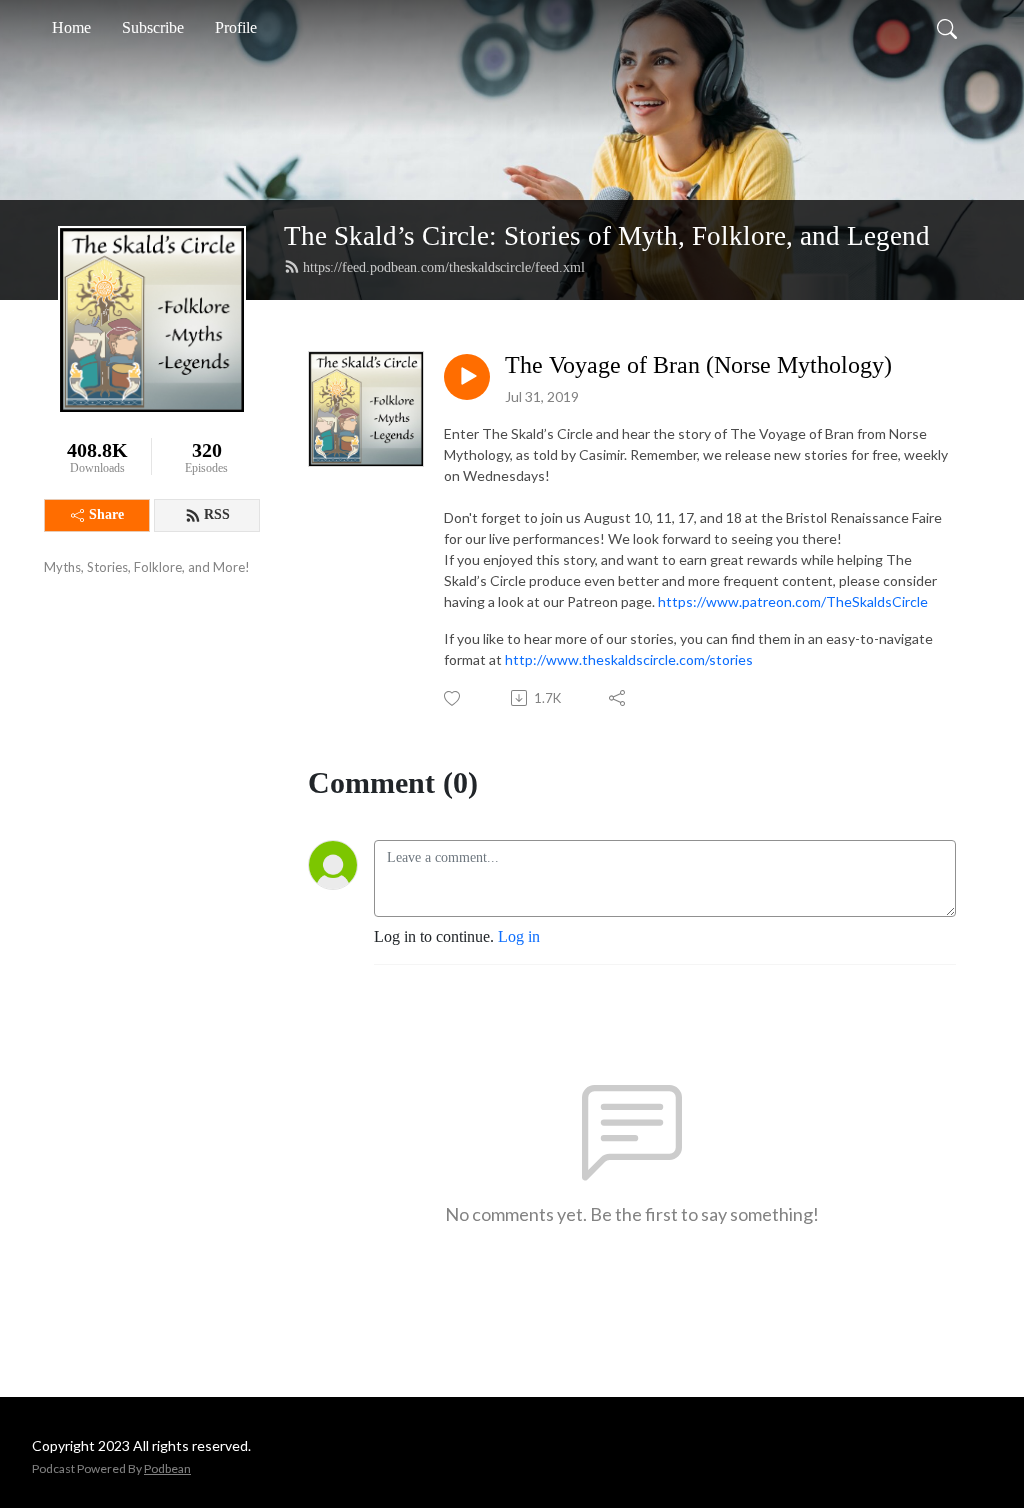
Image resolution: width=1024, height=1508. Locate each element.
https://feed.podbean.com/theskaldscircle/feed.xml (444, 267)
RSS (217, 514)
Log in (519, 936)
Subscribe (153, 27)
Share (106, 514)
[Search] (947, 28)
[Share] (618, 698)
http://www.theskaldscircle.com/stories (629, 659)
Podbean (167, 1468)
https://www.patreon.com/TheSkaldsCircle (793, 601)
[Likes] (453, 698)
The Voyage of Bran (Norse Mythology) (698, 365)
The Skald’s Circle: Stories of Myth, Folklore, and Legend (607, 236)
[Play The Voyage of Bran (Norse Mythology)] (467, 377)
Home (71, 27)
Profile (236, 27)
